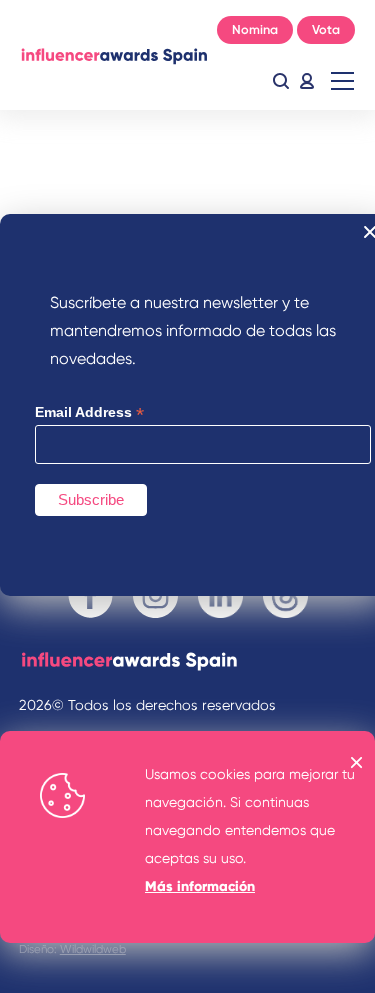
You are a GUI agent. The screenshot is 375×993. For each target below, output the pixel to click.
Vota (326, 29)
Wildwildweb (93, 949)
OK (357, 762)
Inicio (114, 55)
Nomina (255, 29)
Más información (200, 886)
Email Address (89, 412)
